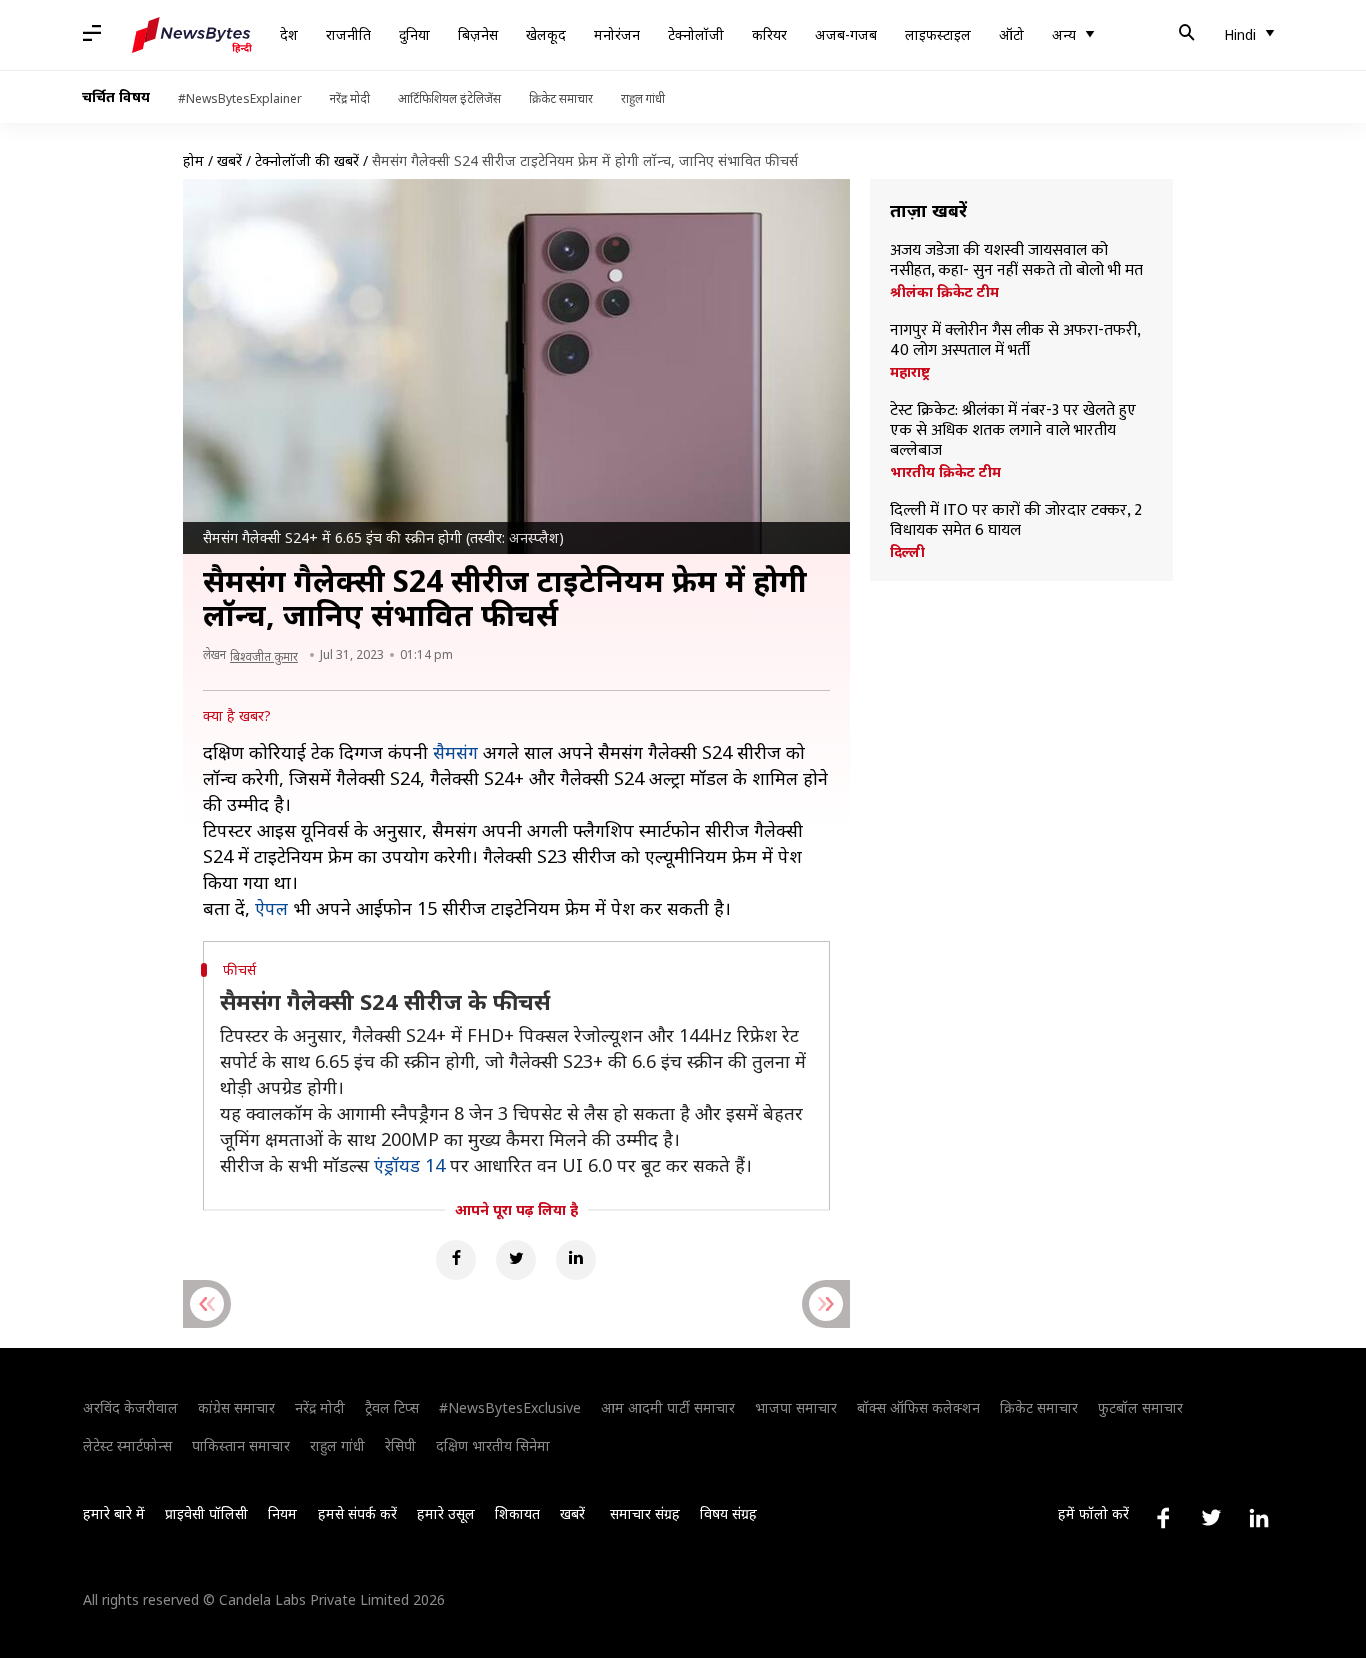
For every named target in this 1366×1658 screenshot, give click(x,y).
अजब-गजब (846, 34)
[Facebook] (456, 1260)
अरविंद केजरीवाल (130, 1407)
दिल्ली (907, 552)
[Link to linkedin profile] (1259, 1518)
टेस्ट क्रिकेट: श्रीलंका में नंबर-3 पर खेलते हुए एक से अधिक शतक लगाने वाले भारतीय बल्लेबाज (1013, 431)
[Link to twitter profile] (1211, 1518)
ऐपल (271, 908)
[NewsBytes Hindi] (192, 35)
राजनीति (348, 34)
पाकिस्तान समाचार (241, 1445)
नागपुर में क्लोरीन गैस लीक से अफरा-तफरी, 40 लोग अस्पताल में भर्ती (1015, 341)
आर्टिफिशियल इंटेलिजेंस (449, 98)
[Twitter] (516, 1260)
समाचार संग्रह (645, 1513)
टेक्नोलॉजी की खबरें (307, 160)
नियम (282, 1513)
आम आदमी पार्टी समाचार (668, 1407)
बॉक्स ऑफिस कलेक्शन (918, 1407)
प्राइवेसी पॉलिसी (206, 1513)
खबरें (229, 160)
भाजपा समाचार (796, 1407)
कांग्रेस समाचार (236, 1407)
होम (193, 160)
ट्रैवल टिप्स (392, 1407)
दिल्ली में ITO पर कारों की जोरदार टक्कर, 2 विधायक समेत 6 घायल (1016, 521)
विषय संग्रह (728, 1513)
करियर (769, 34)
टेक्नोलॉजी (696, 34)
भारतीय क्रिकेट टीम (945, 472)
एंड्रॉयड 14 (409, 1165)
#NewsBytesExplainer (240, 98)
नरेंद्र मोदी (350, 98)
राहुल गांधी (643, 98)
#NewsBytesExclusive (510, 1407)
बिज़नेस (478, 34)
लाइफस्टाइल (938, 34)
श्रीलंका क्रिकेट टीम (944, 292)
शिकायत (517, 1513)
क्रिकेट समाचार (561, 98)
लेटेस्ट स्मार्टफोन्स (127, 1445)
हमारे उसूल (446, 1513)
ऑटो (1011, 34)
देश (289, 34)
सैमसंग (455, 752)
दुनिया (414, 34)
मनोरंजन (617, 34)
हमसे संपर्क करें (357, 1513)
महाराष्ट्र (910, 372)
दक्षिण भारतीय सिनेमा (493, 1445)
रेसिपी (400, 1445)
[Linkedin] (576, 1260)
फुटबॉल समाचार (1140, 1407)
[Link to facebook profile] (1163, 1518)
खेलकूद (546, 34)
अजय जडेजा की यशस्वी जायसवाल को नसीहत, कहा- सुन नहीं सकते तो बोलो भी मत (1016, 261)
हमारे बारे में (114, 1513)
